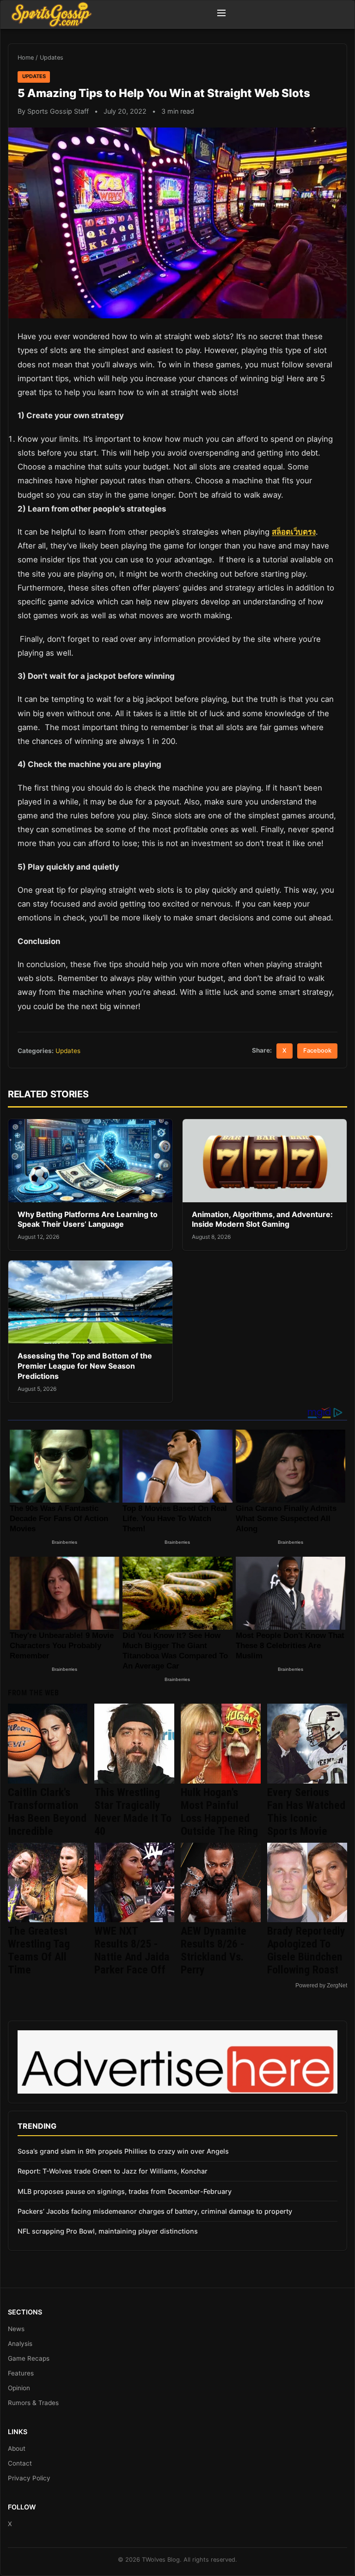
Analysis (20, 2344)
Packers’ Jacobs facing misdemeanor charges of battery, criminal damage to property (155, 2211)
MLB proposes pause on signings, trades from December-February (125, 2191)
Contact (20, 2463)
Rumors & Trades (33, 2403)
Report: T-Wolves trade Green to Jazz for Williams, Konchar (113, 2171)
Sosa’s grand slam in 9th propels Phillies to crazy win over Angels (123, 2151)
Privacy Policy (29, 2478)
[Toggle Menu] (221, 14)
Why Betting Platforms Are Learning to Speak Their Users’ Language (88, 1219)
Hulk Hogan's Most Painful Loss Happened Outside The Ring (219, 1812)
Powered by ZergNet (321, 1985)
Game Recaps (29, 2358)
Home (26, 58)
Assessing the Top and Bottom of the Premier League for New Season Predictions (85, 1366)
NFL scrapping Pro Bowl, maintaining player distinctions (108, 2231)
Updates (52, 58)
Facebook (317, 1050)
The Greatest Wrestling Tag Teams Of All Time (39, 1950)
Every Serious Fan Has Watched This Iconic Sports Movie (306, 1812)
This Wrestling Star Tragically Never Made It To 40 (133, 1812)
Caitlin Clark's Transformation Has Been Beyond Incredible (47, 1812)
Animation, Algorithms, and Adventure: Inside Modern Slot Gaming (262, 1219)
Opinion (19, 2388)
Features (21, 2373)
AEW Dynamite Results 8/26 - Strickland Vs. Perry (214, 1950)
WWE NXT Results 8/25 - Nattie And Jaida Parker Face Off (132, 1950)
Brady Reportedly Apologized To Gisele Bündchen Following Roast (306, 1950)
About (17, 2448)
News (16, 2329)
